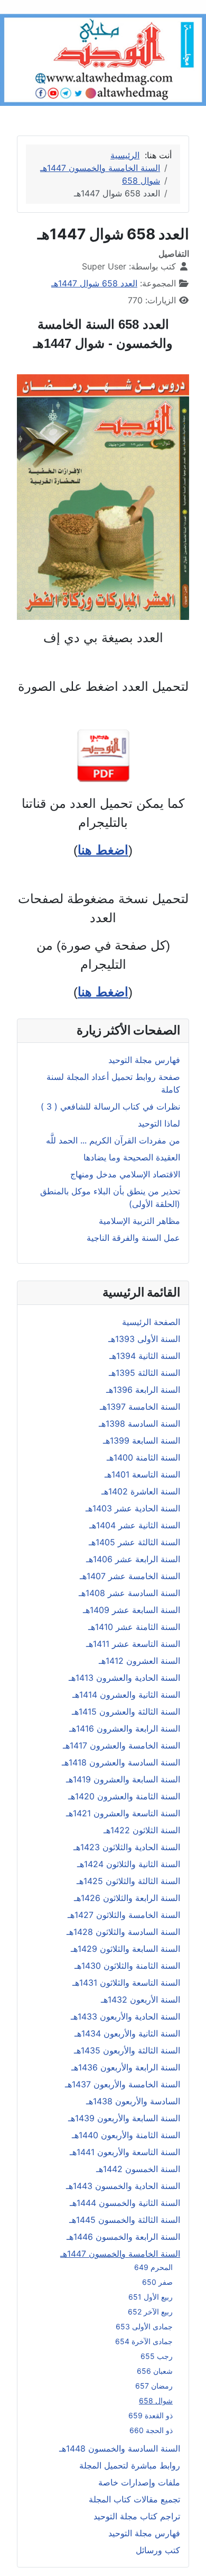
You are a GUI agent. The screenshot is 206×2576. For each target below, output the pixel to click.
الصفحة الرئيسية (151, 1322)
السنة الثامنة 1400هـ (143, 1457)
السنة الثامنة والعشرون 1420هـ (124, 1796)
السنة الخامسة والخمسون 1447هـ (120, 2254)
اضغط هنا (103, 850)
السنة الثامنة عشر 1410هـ (134, 1627)
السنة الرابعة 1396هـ (143, 1390)
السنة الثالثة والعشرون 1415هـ (126, 1712)
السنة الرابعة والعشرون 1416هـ (125, 1728)
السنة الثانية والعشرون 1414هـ (126, 1695)
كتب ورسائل (158, 2550)
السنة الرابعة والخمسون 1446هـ (123, 2237)
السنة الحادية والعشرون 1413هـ (124, 1678)
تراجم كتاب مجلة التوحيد (137, 2516)
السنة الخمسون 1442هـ (138, 2169)
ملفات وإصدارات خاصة (139, 2482)
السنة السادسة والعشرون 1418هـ (121, 1762)
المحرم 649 (153, 2267)
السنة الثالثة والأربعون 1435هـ (127, 2050)
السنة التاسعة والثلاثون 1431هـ (126, 1983)
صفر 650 (157, 2282)
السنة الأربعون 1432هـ (141, 1999)
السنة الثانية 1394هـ (145, 1356)
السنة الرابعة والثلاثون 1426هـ (127, 1898)
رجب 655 (157, 2356)
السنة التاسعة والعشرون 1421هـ (123, 1813)
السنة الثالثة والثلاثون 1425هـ (128, 1881)
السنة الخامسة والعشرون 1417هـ (121, 1745)
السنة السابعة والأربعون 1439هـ (124, 2118)
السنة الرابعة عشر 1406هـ (133, 1559)
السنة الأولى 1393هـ (144, 1339)
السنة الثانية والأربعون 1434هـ (127, 2033)
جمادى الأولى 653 (144, 2326)
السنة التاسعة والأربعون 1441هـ (125, 2152)
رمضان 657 (154, 2386)
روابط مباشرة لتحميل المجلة (130, 2465)
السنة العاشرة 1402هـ (141, 1491)
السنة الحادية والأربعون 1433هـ (125, 2016)
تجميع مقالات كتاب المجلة (134, 2499)
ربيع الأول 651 (151, 2297)
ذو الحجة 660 (151, 2430)
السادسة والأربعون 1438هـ (133, 2101)
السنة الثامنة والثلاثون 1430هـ (127, 1966)
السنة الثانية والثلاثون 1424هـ (129, 1864)
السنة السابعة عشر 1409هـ (132, 1610)
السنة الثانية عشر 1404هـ (135, 1525)
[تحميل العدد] (103, 756)
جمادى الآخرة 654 (144, 2341)
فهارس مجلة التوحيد (144, 2533)
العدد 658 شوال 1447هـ (94, 283)
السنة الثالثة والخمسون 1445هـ (125, 2220)
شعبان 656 (155, 2371)
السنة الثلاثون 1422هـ (142, 1830)
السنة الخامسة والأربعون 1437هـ (123, 2084)
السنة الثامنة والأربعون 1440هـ (126, 2135)
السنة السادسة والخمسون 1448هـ (120, 2448)
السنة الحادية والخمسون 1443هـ (123, 2186)
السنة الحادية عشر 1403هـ (133, 1508)
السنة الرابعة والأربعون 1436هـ (126, 2067)
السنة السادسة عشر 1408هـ (129, 1593)
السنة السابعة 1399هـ (142, 1440)
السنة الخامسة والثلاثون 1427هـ (124, 1915)
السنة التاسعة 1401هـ (142, 1474)
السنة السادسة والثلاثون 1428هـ (123, 1932)
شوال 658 (156, 2401)
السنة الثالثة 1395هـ (144, 1373)
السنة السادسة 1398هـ (139, 1424)
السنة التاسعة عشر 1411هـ (133, 1644)
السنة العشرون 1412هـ (139, 1661)
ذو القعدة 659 (151, 2415)
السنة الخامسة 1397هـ (140, 1407)
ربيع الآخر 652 (150, 2312)
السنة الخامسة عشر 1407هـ (130, 1576)
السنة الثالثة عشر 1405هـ (134, 1542)
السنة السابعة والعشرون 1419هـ (123, 1779)
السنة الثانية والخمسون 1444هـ (125, 2203)
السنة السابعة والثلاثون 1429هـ (125, 1949)
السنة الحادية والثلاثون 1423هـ (127, 1847)
